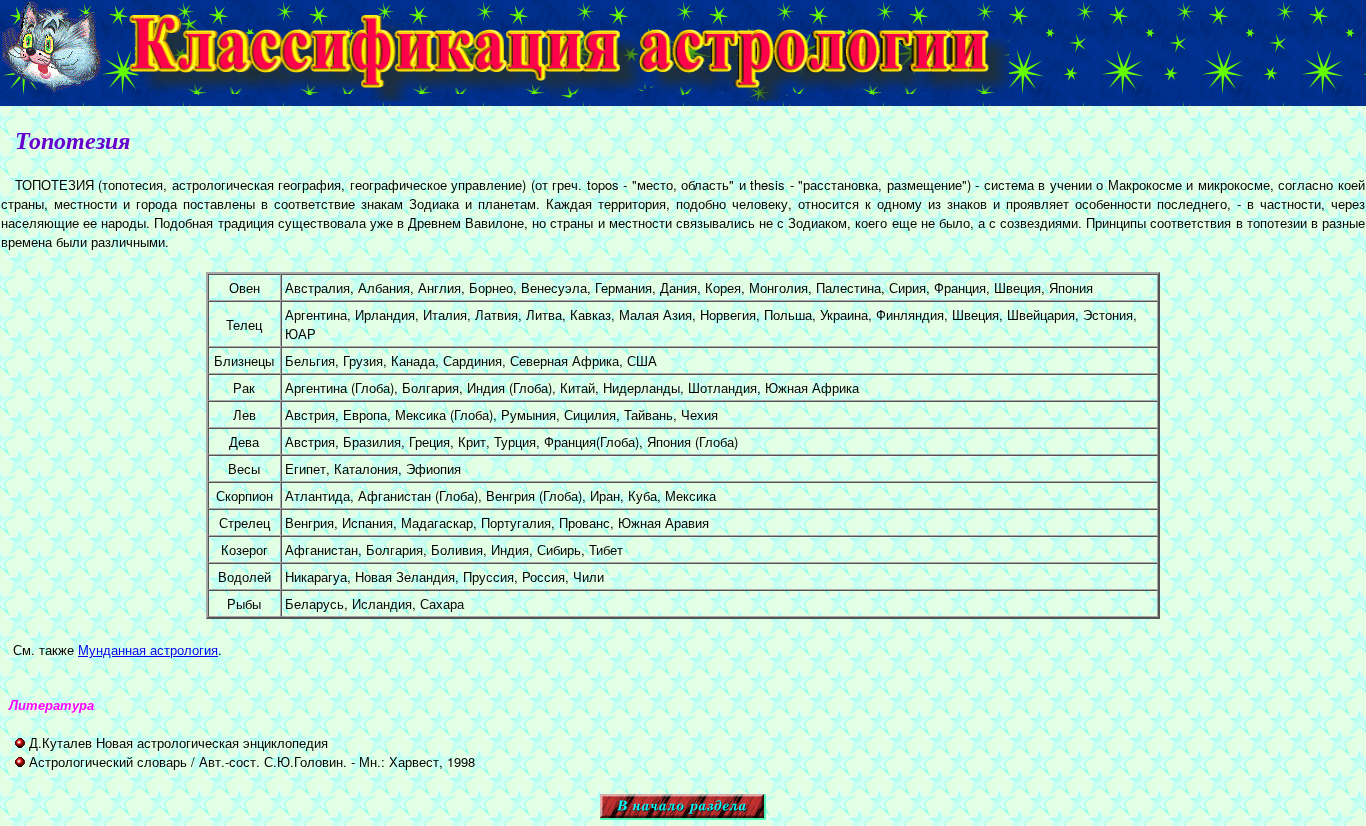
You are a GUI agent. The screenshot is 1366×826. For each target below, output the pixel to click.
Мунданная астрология (148, 649)
